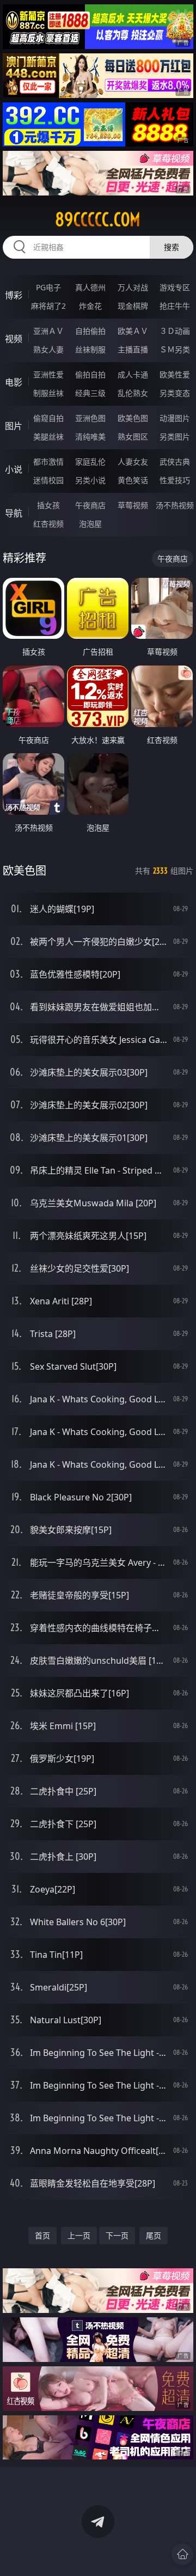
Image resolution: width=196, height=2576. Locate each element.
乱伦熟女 (133, 393)
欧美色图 (133, 418)
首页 (42, 2235)
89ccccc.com (98, 219)
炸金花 (90, 306)
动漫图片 (175, 418)
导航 (14, 513)
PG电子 (48, 287)
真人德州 (90, 287)
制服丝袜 (48, 393)
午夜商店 (90, 505)
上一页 (79, 2235)
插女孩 (48, 505)
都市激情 (48, 462)
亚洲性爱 (48, 374)
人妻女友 (133, 462)
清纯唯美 (90, 437)
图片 (14, 426)
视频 (14, 339)
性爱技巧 (175, 480)
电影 (14, 382)
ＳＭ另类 (175, 349)
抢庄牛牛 (175, 306)
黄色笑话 (133, 480)
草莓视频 (133, 505)
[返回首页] (182, 2554)
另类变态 (175, 393)
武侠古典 (175, 462)
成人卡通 (133, 374)
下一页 (117, 2235)
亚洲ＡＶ (48, 331)
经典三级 (90, 393)
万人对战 (133, 287)
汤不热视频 (175, 505)
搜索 (171, 247)
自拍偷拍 (90, 331)
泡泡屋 (90, 524)
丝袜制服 (90, 349)
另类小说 (90, 480)
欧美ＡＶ (133, 331)
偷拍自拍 (90, 374)
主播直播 (133, 349)
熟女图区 (133, 437)
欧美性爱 (175, 374)
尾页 (154, 2235)
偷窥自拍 (48, 418)
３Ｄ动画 (175, 331)
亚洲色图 (90, 418)
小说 (14, 469)
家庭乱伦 (90, 462)
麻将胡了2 (48, 306)
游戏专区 (175, 287)
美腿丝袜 (48, 437)
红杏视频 (48, 524)
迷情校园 (48, 480)
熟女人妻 (48, 349)
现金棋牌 (133, 306)
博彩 (14, 295)
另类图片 (175, 437)
